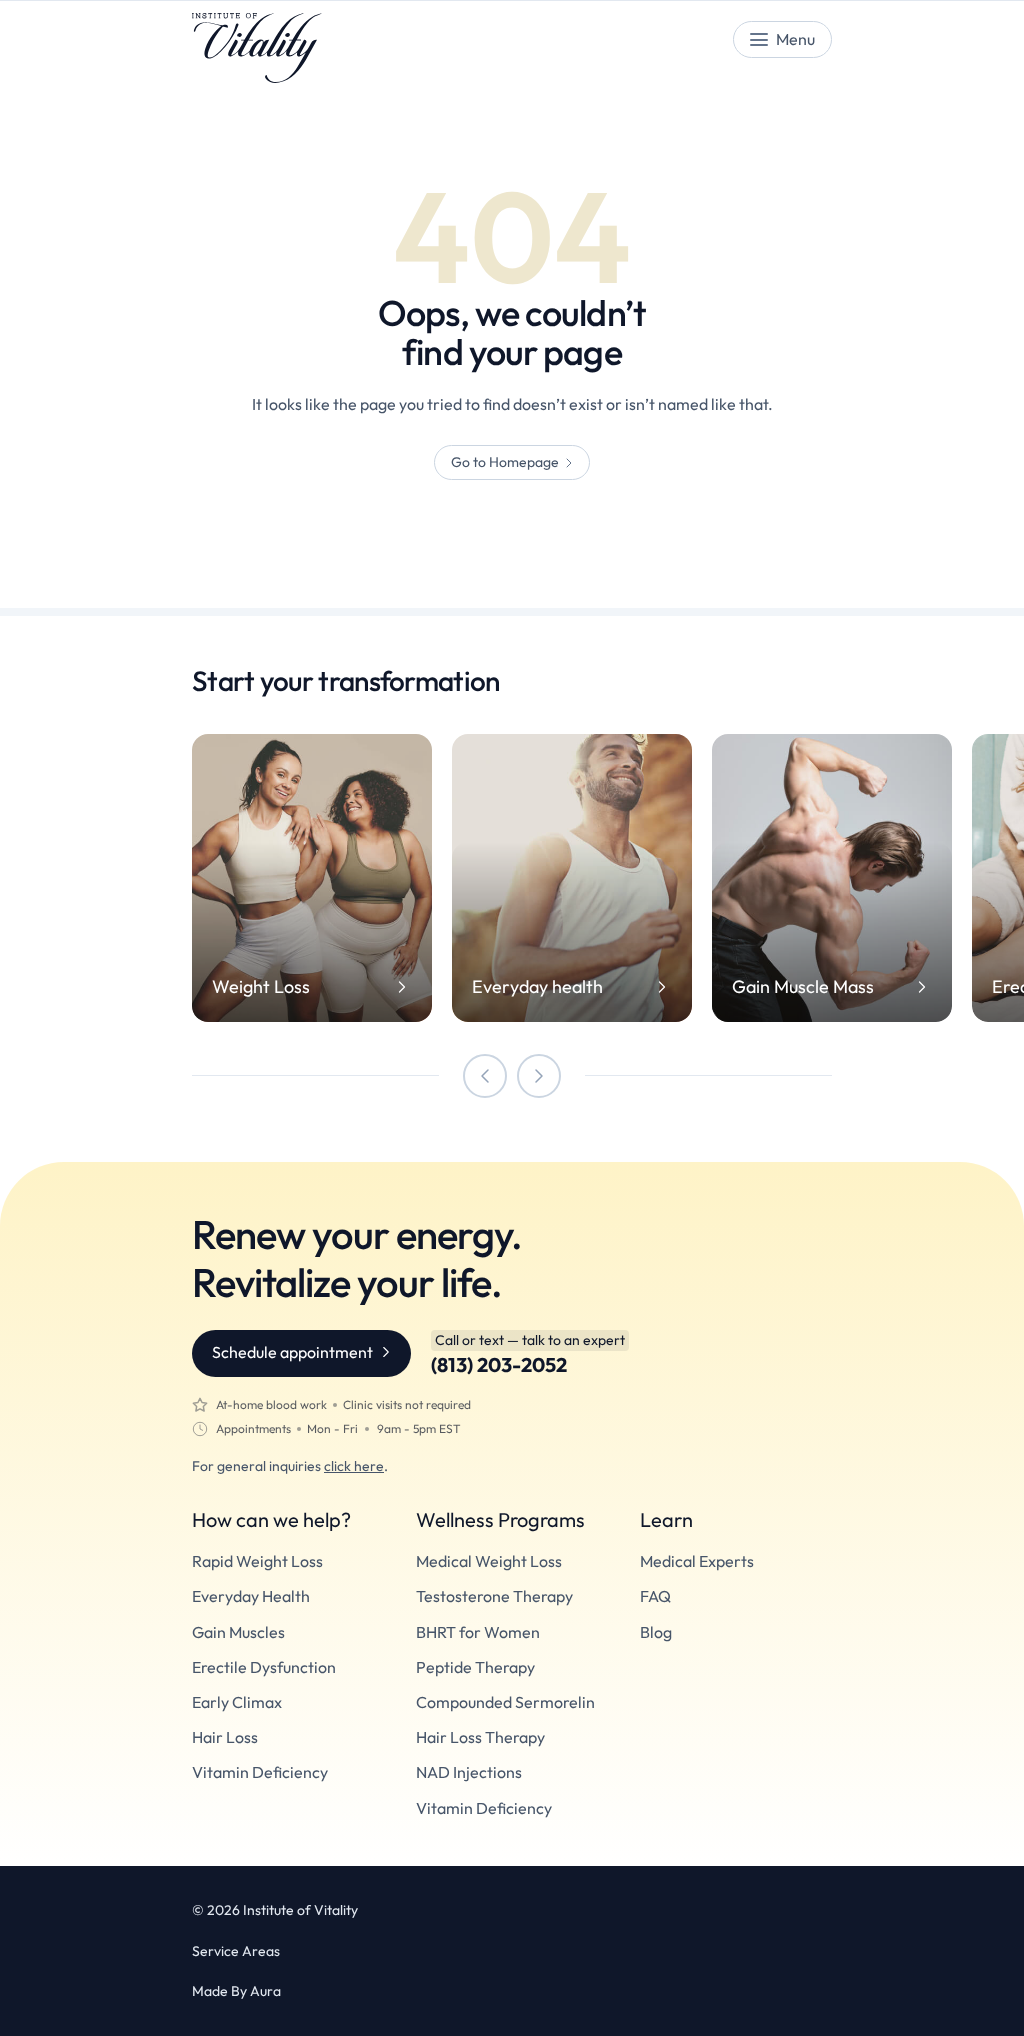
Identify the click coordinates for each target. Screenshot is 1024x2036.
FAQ (655, 1596)
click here (354, 1466)
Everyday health (537, 987)
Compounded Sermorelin (505, 1702)
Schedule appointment (292, 1352)
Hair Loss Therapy (480, 1737)
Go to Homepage (505, 462)
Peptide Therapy (475, 1667)
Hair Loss (225, 1737)
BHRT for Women (478, 1632)
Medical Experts (697, 1561)
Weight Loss (261, 987)
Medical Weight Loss (489, 1561)
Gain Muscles (238, 1632)
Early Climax (237, 1702)
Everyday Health (251, 1596)
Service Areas (236, 1951)
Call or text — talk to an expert (530, 1340)
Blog (656, 1632)
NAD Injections (469, 1772)
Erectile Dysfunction (264, 1667)
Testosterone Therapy (494, 1596)
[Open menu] (782, 39)
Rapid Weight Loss (257, 1561)
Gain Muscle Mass (803, 987)
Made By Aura (236, 1991)
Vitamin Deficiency (260, 1772)
